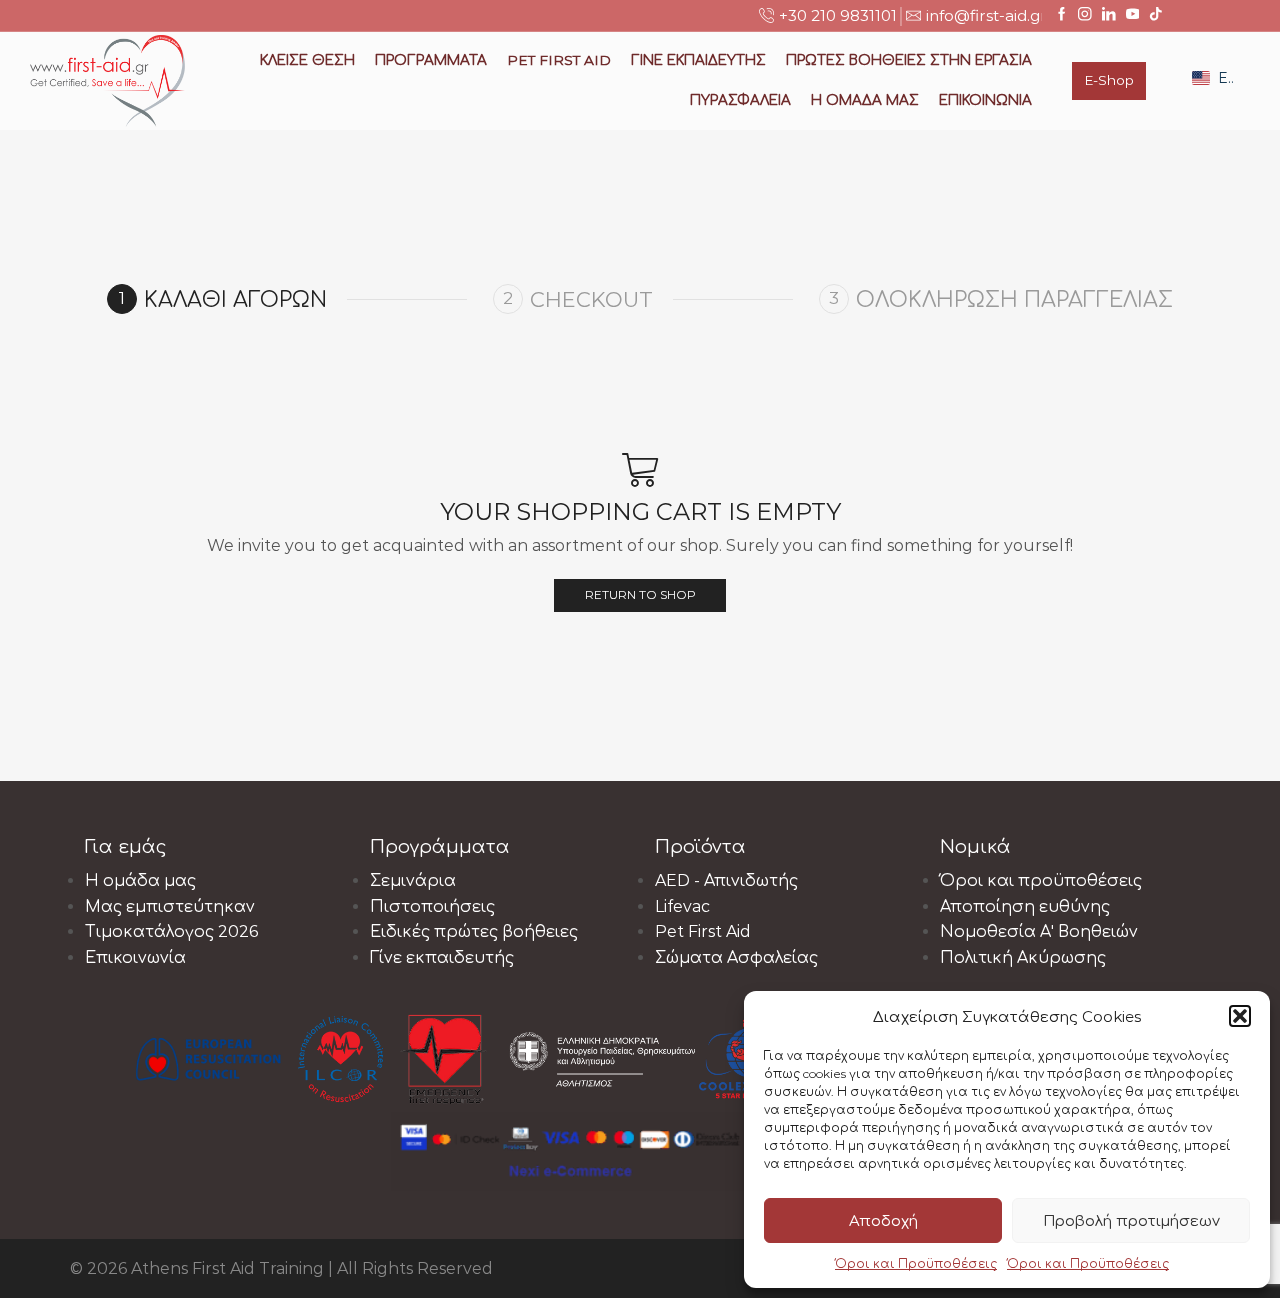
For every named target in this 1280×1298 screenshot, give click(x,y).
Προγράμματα (431, 60)
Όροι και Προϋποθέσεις (916, 1263)
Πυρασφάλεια (740, 100)
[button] (1240, 1016)
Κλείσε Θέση (307, 60)
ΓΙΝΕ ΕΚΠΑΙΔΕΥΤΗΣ (698, 60)
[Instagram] (1085, 15)
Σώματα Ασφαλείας (736, 957)
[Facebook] (1062, 15)
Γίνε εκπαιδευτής (442, 957)
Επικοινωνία (985, 100)
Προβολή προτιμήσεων (1131, 1220)
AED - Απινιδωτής (726, 880)
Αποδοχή (883, 1220)
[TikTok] (1156, 15)
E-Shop (1109, 80)
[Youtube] (1133, 15)
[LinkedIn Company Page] (1109, 15)
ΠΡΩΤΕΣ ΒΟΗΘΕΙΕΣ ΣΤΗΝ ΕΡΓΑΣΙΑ (909, 60)
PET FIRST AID (559, 60)
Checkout (591, 299)
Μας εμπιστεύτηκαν (170, 906)
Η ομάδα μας (865, 100)
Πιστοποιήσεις (432, 906)
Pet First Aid (703, 931)
